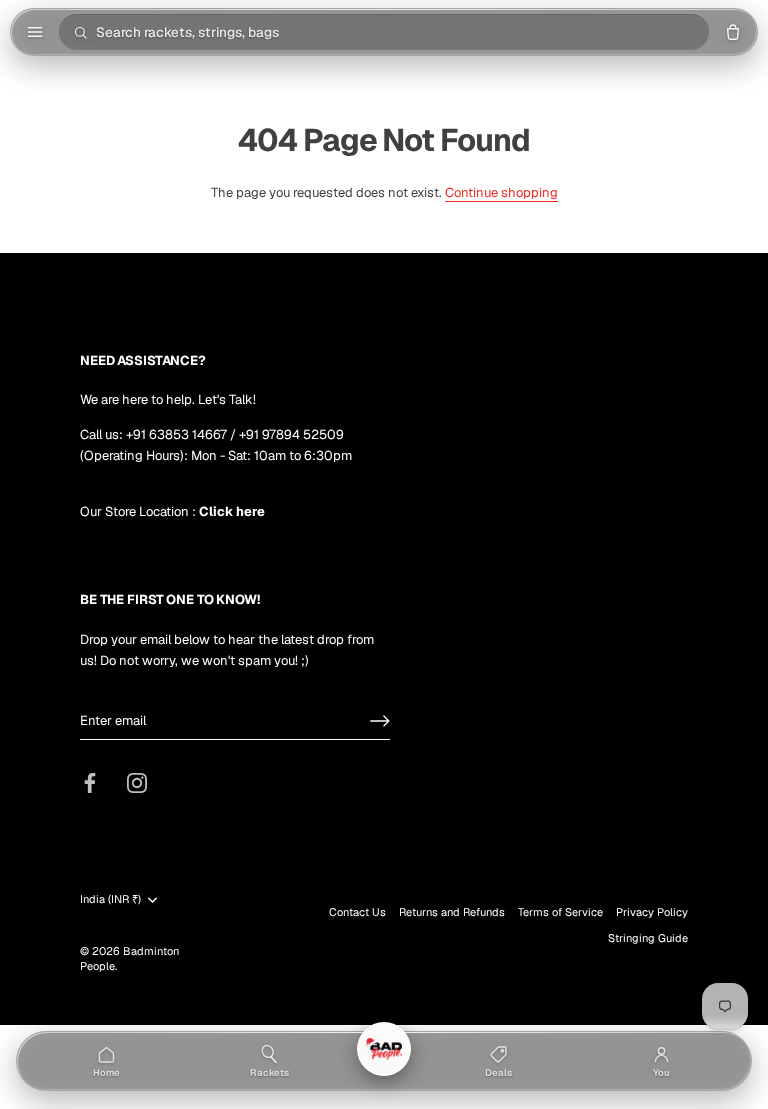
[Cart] (733, 32)
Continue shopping (501, 192)
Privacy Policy (652, 912)
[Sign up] (380, 721)
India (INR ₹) (110, 899)
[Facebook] (90, 782)
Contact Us (357, 912)
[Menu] (35, 32)
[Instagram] (137, 782)
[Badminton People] (384, 1049)
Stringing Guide (648, 938)
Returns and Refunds (452, 912)
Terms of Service (560, 912)
